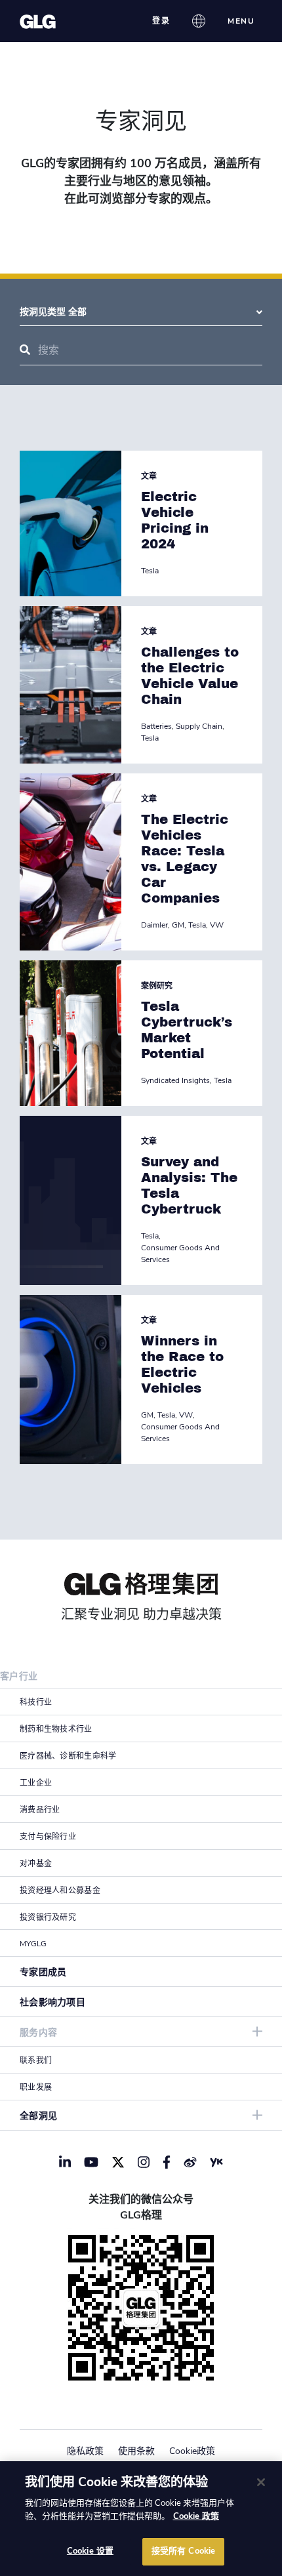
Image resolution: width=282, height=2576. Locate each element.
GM (178, 925)
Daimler (154, 925)
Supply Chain (199, 726)
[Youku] (216, 2162)
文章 (149, 476)
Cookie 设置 (90, 2551)
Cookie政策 (192, 2451)
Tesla (150, 571)
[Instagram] (144, 2162)
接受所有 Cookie (183, 2551)
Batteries (156, 726)
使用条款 (136, 2451)
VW (217, 925)
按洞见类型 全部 (53, 312)
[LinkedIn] (65, 2162)
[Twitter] (118, 2162)
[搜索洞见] (25, 350)
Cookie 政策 (196, 2516)
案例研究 (157, 986)
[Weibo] (190, 2162)
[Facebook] (167, 2162)
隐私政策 (85, 2451)
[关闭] (261, 2482)
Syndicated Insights (175, 1080)
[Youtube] (91, 2162)
